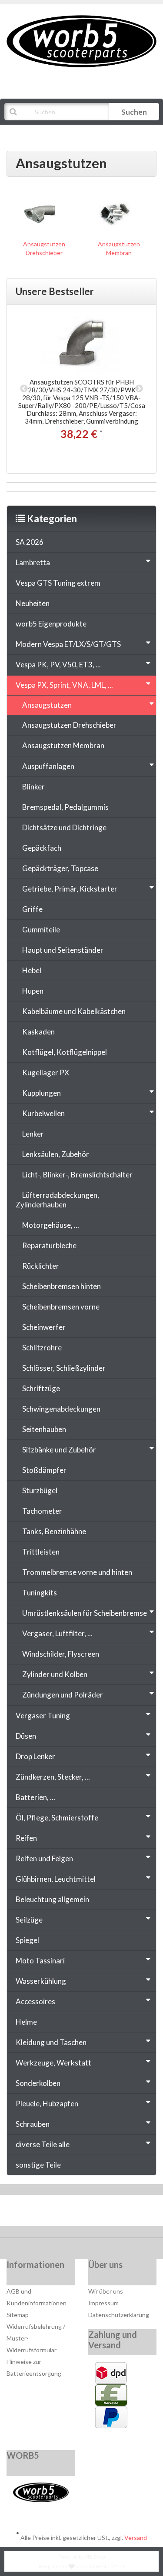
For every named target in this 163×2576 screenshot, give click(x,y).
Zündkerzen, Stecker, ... (53, 1777)
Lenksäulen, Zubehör (56, 1154)
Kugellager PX (46, 1073)
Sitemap (18, 2315)
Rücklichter (41, 1266)
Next (139, 389)
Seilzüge (29, 1920)
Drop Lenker (35, 1756)
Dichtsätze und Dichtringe (64, 827)
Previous (24, 389)
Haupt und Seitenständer (63, 950)
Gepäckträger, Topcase (60, 868)
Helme (26, 2022)
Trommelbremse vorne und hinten (77, 1572)
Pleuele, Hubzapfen (47, 2104)
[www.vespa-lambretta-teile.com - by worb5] (81, 41)
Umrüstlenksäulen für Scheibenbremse (85, 1613)
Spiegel (27, 1940)
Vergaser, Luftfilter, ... (57, 1633)
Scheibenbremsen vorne (61, 1307)
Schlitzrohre (42, 1348)
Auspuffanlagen (48, 766)
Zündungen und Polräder (63, 1695)
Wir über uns (106, 2291)
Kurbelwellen (43, 1113)
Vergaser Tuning (43, 1716)
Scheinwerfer (44, 1327)
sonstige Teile (38, 2165)
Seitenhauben (44, 1429)
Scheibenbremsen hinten (62, 1286)
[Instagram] (109, 2213)
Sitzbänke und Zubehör (59, 1450)
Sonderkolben (38, 2083)
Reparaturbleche (49, 1245)
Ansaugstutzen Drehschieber (69, 725)
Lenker (33, 1134)
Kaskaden (38, 1032)
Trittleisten (41, 1552)
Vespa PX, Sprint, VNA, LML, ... (64, 685)
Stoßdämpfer (44, 1470)
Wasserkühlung (41, 1981)
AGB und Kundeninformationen (37, 2297)
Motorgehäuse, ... (51, 1225)
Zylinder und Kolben (55, 1674)
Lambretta (33, 562)
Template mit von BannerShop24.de (81, 2566)
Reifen (26, 1838)
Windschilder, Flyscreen (61, 1654)
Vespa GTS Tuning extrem (58, 583)
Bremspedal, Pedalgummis (65, 807)
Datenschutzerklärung (119, 2315)
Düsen (26, 1736)
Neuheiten (33, 603)
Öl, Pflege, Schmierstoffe (57, 1818)
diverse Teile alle (43, 2144)
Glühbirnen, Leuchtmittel (56, 1879)
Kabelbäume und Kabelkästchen (74, 1011)
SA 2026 (30, 542)
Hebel (32, 970)
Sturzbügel (40, 1490)
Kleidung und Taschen (51, 2042)
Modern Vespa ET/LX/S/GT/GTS (68, 644)
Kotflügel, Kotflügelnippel (65, 1052)
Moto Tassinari (40, 1961)
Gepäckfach (42, 848)
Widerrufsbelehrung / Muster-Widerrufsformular (36, 2338)
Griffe (32, 909)
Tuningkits (40, 1593)
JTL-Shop (95, 2557)
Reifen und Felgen (44, 1858)
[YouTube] (83, 2213)
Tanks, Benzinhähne (54, 1531)
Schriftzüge (41, 1388)
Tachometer (42, 1511)
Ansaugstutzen (47, 705)
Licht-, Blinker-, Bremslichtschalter (77, 1175)
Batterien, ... (35, 1797)
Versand (136, 2538)
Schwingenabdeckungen (61, 1409)
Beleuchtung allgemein (52, 1899)
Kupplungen (42, 1093)
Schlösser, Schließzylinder (64, 1368)
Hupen (33, 991)
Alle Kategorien (49, 133)
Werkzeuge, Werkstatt (53, 2063)
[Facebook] (56, 2213)
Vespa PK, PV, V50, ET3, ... (58, 665)
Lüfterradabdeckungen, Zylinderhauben (57, 1200)
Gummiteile (41, 930)
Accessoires (35, 2001)
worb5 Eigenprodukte (51, 624)
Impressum (103, 2303)
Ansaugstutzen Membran (63, 745)
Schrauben (33, 2124)
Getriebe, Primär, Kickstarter (70, 889)
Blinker (33, 787)
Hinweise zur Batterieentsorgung (34, 2367)
